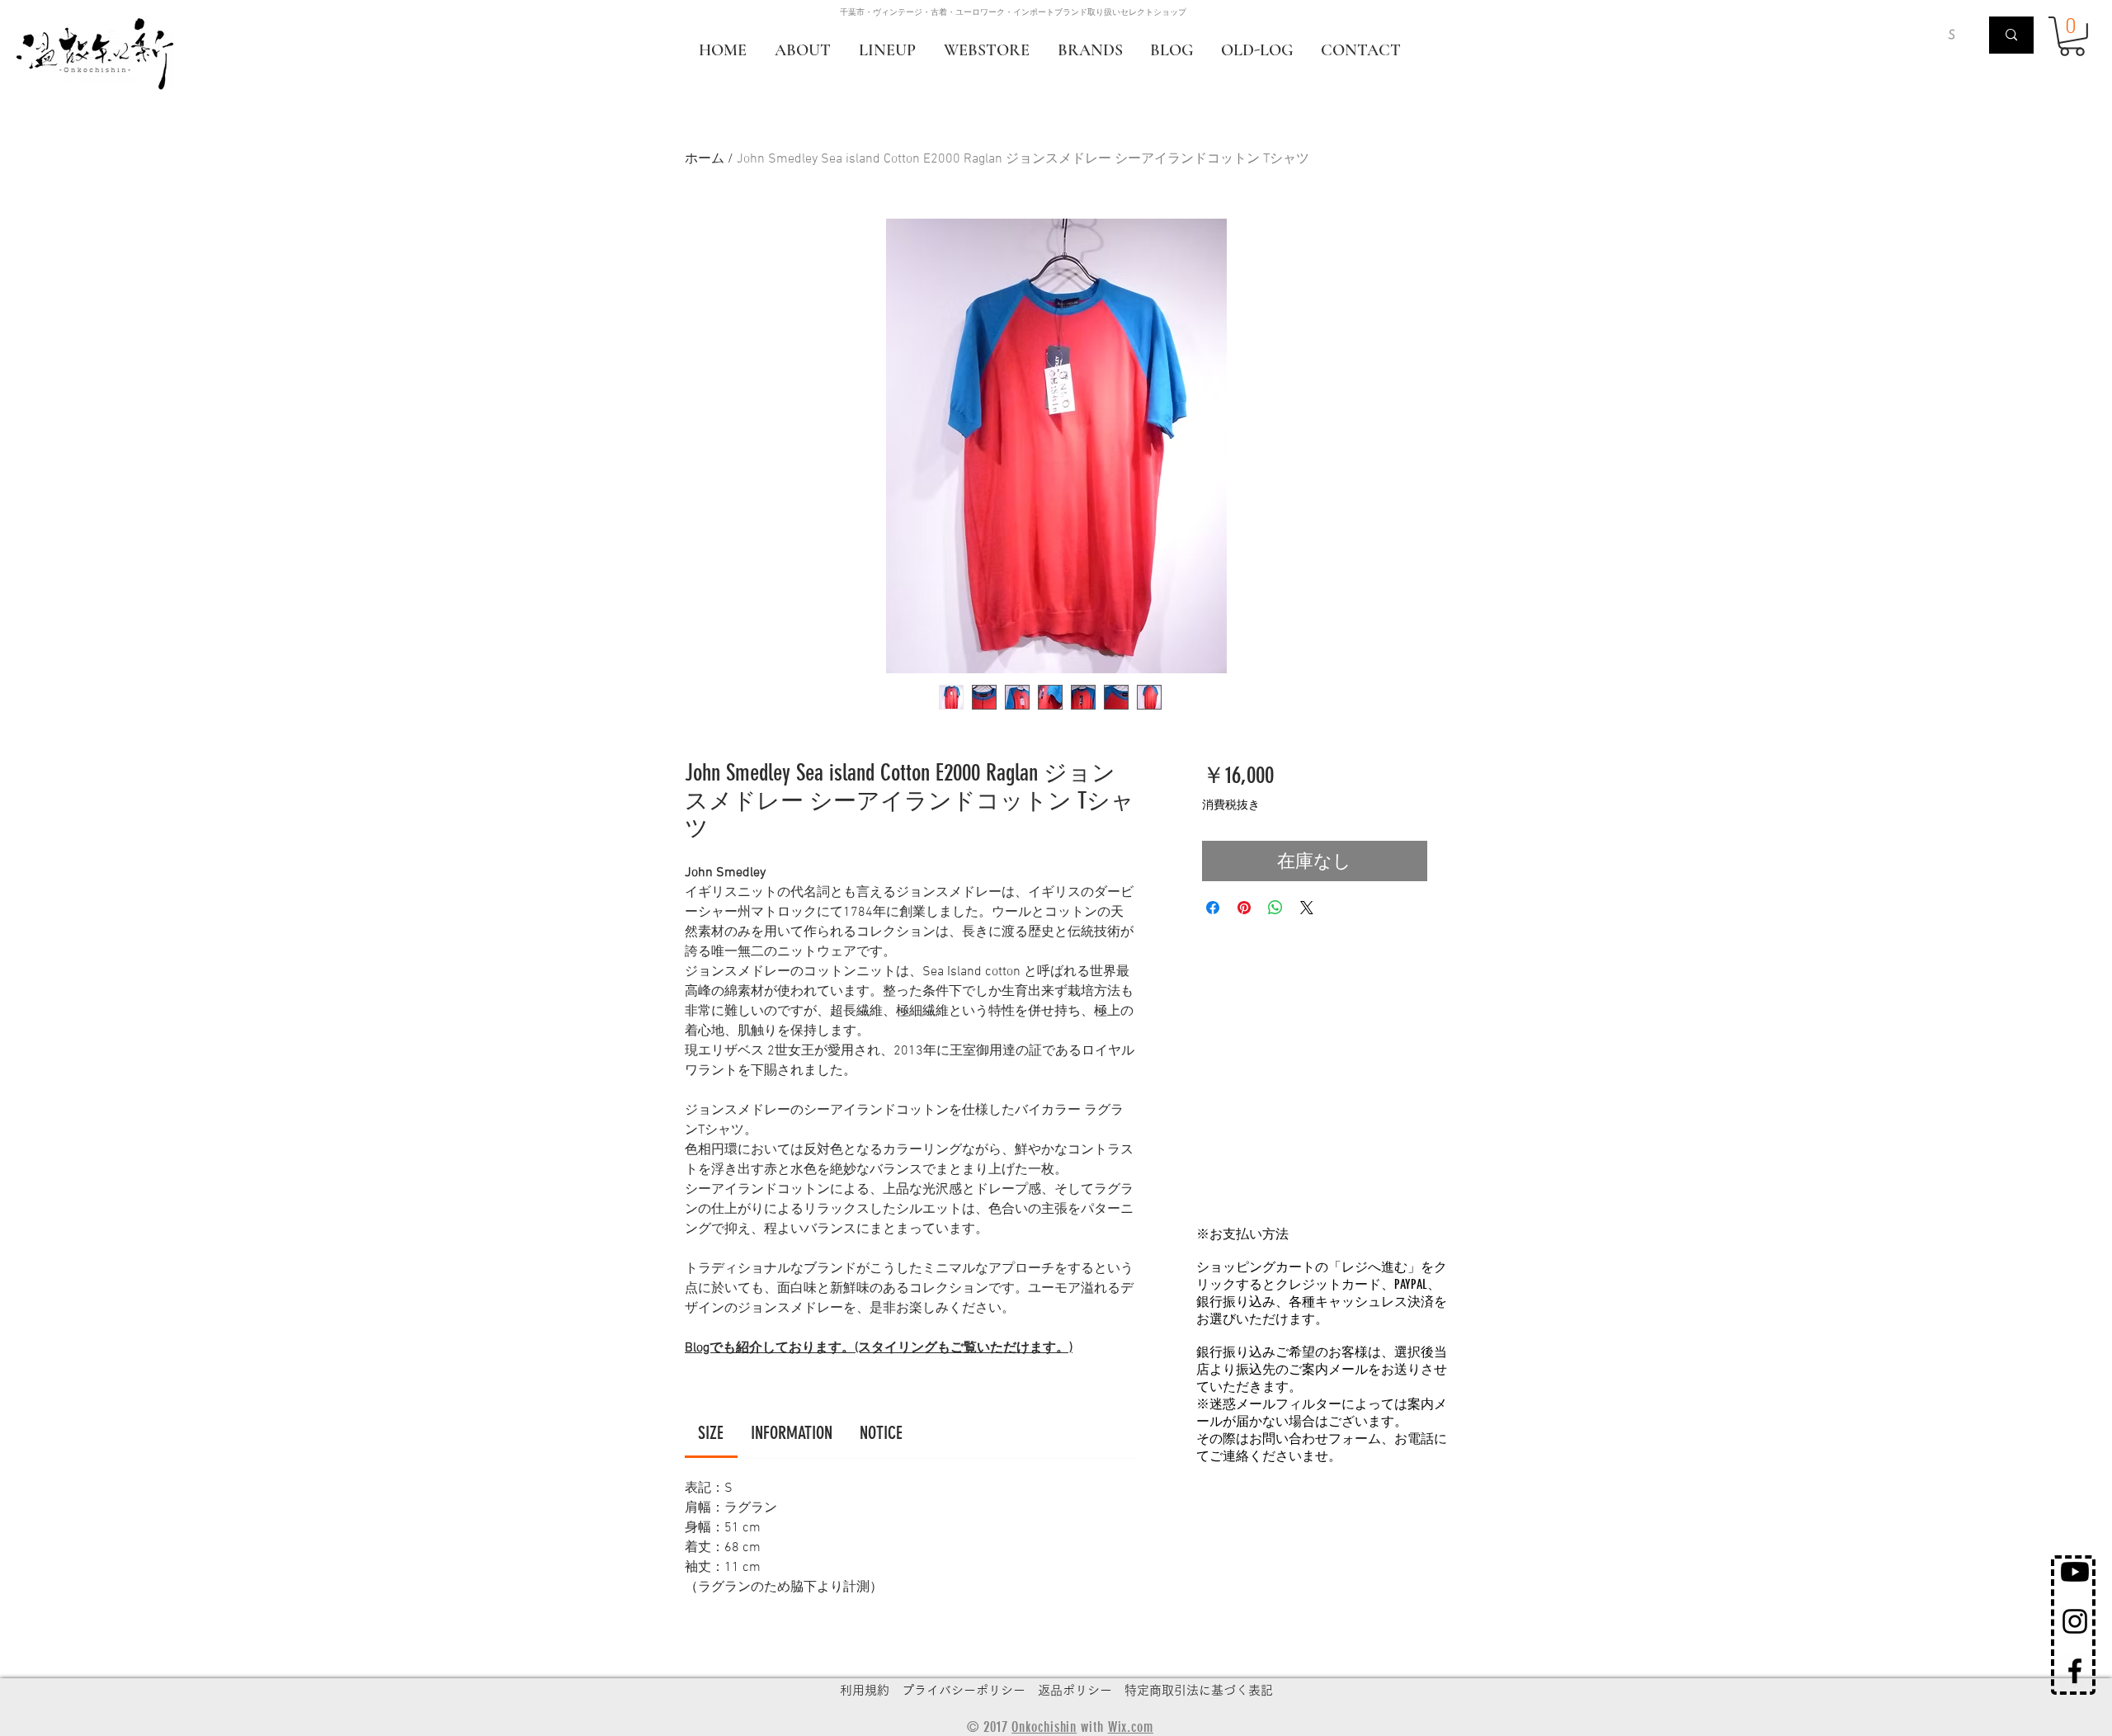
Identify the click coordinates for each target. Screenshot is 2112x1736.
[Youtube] (2075, 1572)
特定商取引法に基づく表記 (1199, 1690)
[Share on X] (1307, 908)
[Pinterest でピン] (1244, 908)
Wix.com (1131, 1727)
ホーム (705, 159)
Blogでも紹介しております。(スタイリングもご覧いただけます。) (879, 1348)
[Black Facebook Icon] (2075, 1671)
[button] (2072, 36)
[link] (711, 1433)
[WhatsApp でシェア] (1275, 908)
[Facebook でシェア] (1213, 908)
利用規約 (865, 1690)
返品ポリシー (1075, 1690)
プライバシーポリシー (964, 1690)
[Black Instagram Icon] (2075, 1621)
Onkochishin (1044, 1727)
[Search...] (2011, 35)
